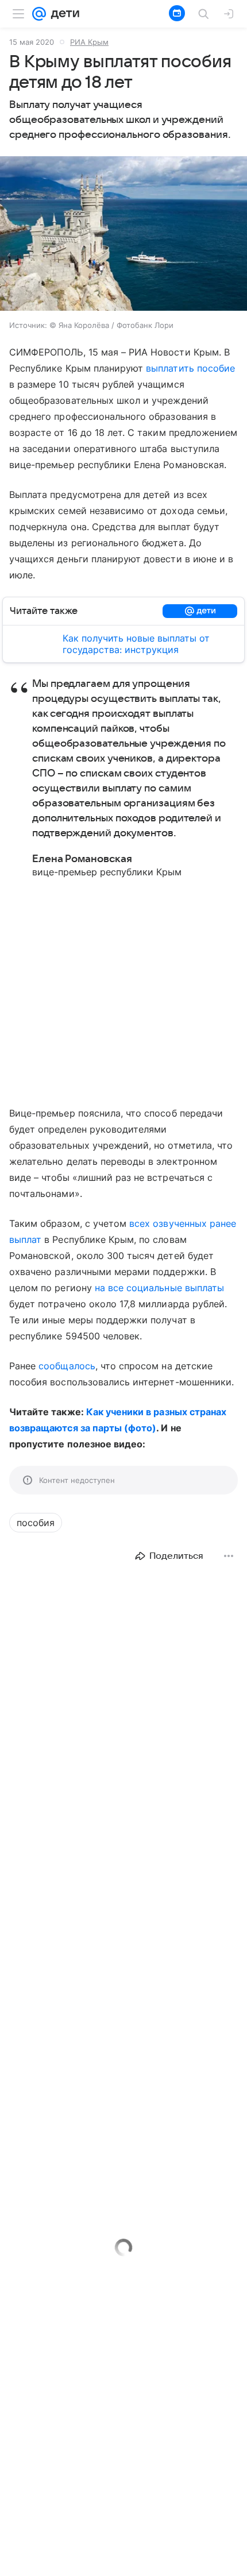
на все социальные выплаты (159, 1288)
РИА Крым (89, 42)
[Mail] (39, 14)
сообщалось (67, 1366)
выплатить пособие (190, 368)
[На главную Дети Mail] (63, 14)
